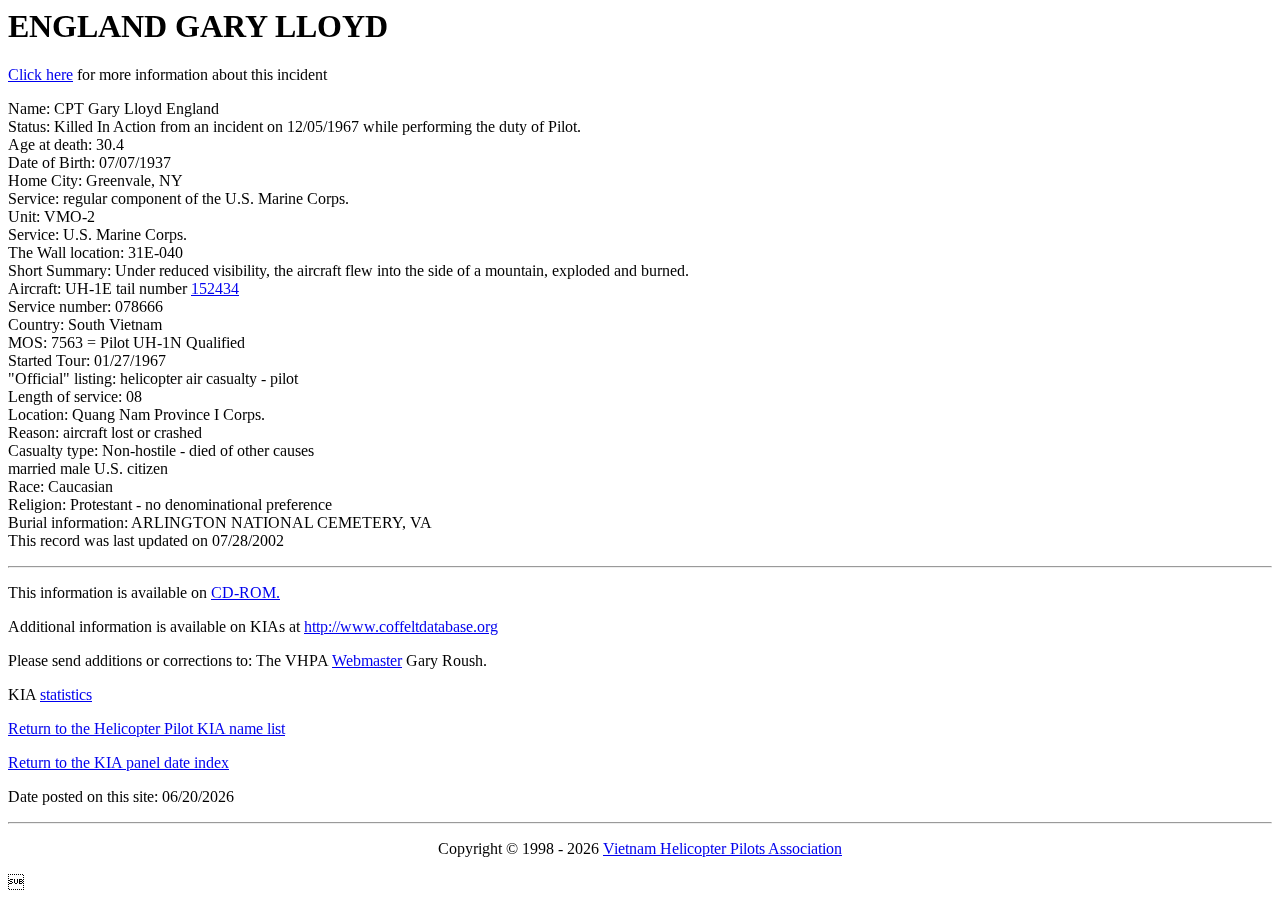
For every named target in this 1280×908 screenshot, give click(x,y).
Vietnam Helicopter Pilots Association (722, 848)
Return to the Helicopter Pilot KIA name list (146, 728)
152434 (215, 288)
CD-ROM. (245, 592)
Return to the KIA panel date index (118, 762)
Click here (40, 74)
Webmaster (367, 660)
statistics (66, 694)
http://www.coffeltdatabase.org (401, 626)
